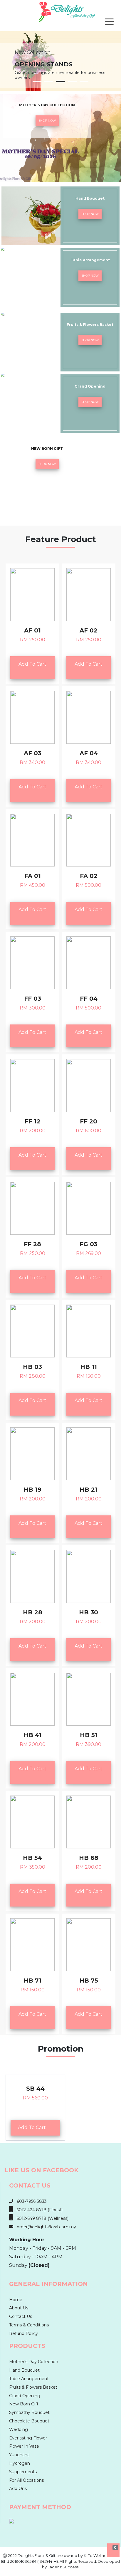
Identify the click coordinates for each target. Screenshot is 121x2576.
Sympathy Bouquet (29, 2412)
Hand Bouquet (24, 2370)
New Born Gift (24, 2404)
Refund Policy (23, 2333)
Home (16, 2300)
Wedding (19, 2429)
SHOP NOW (47, 121)
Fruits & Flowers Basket (33, 2387)
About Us (19, 2308)
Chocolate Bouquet (29, 2421)
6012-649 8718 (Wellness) (41, 2218)
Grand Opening (25, 2396)
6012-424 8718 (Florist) (38, 2210)
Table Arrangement (29, 2379)
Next (113, 52)
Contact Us (21, 2316)
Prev (8, 52)
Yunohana (19, 2455)
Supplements (23, 2472)
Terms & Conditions (29, 2325)
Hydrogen (20, 2463)
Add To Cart (32, 668)
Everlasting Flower (28, 2438)
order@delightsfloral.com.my (45, 2227)
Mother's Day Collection (34, 2362)
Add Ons (18, 2488)
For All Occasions (26, 2480)
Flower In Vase (24, 2446)
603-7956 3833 (30, 2201)
